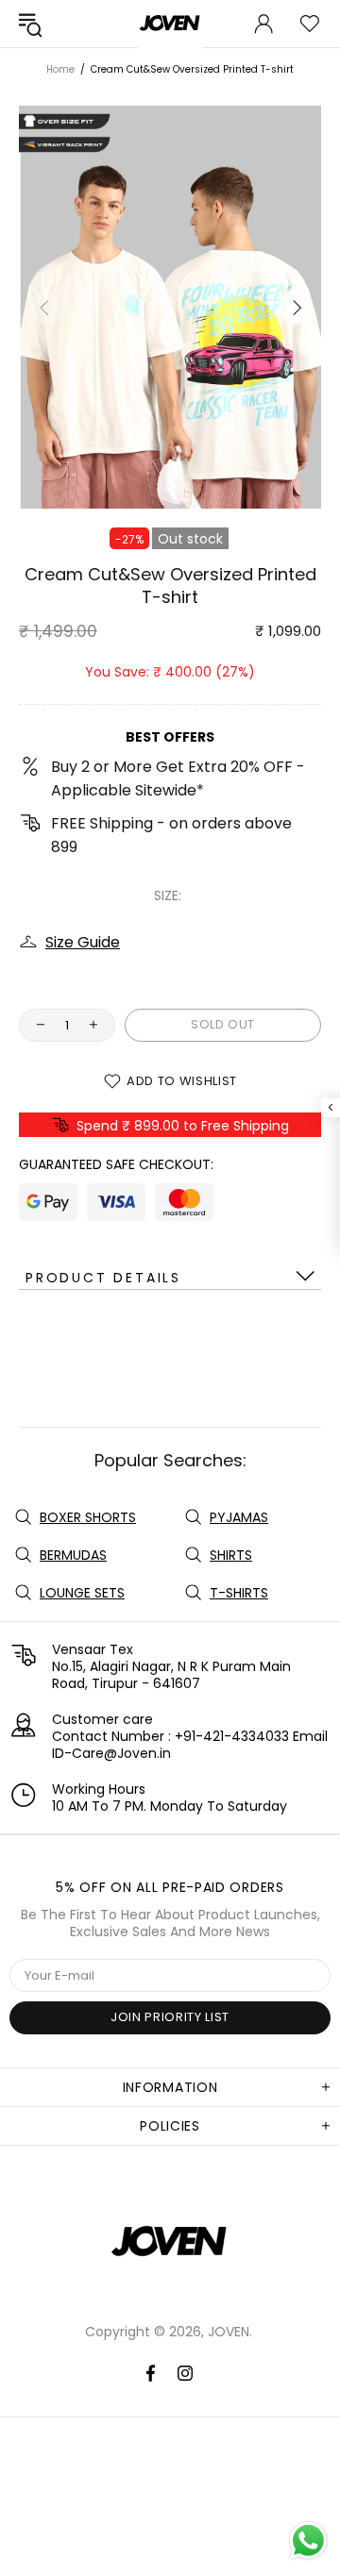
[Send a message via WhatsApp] (308, 2541)
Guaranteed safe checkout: (116, 1164)
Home (60, 69)
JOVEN (170, 2244)
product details (103, 1278)
